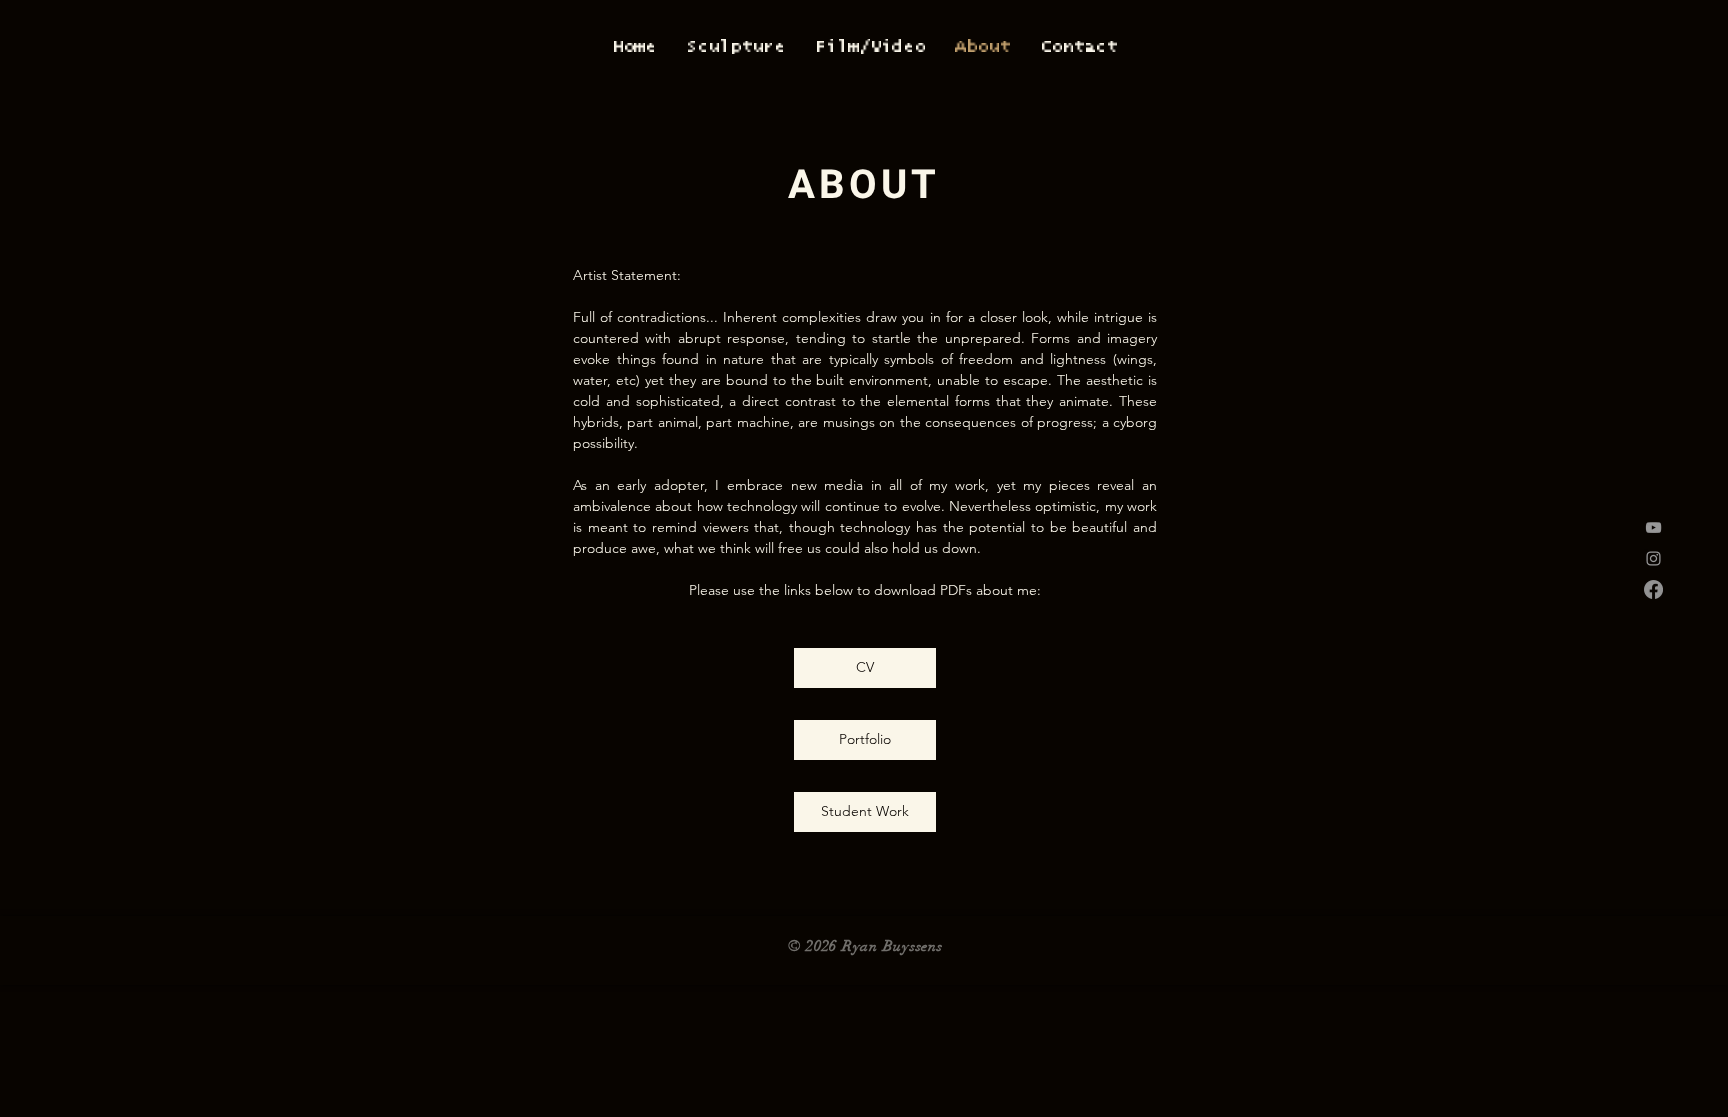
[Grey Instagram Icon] (1653, 558)
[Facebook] (1653, 589)
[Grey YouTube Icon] (1653, 527)
